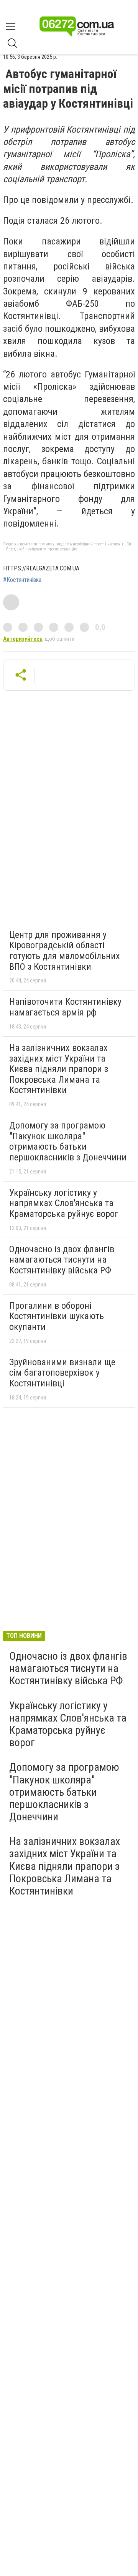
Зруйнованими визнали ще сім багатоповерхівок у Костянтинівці (62, 1373)
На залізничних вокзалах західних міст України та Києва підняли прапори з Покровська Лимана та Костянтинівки (59, 1069)
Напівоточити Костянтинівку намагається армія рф (65, 1007)
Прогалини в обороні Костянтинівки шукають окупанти (57, 1316)
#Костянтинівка (22, 580)
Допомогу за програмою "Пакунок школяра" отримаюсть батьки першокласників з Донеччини (68, 1141)
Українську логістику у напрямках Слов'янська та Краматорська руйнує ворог (64, 1203)
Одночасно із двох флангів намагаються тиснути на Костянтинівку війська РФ (62, 1260)
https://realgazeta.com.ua (41, 568)
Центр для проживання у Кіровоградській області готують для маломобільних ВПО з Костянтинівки (65, 951)
